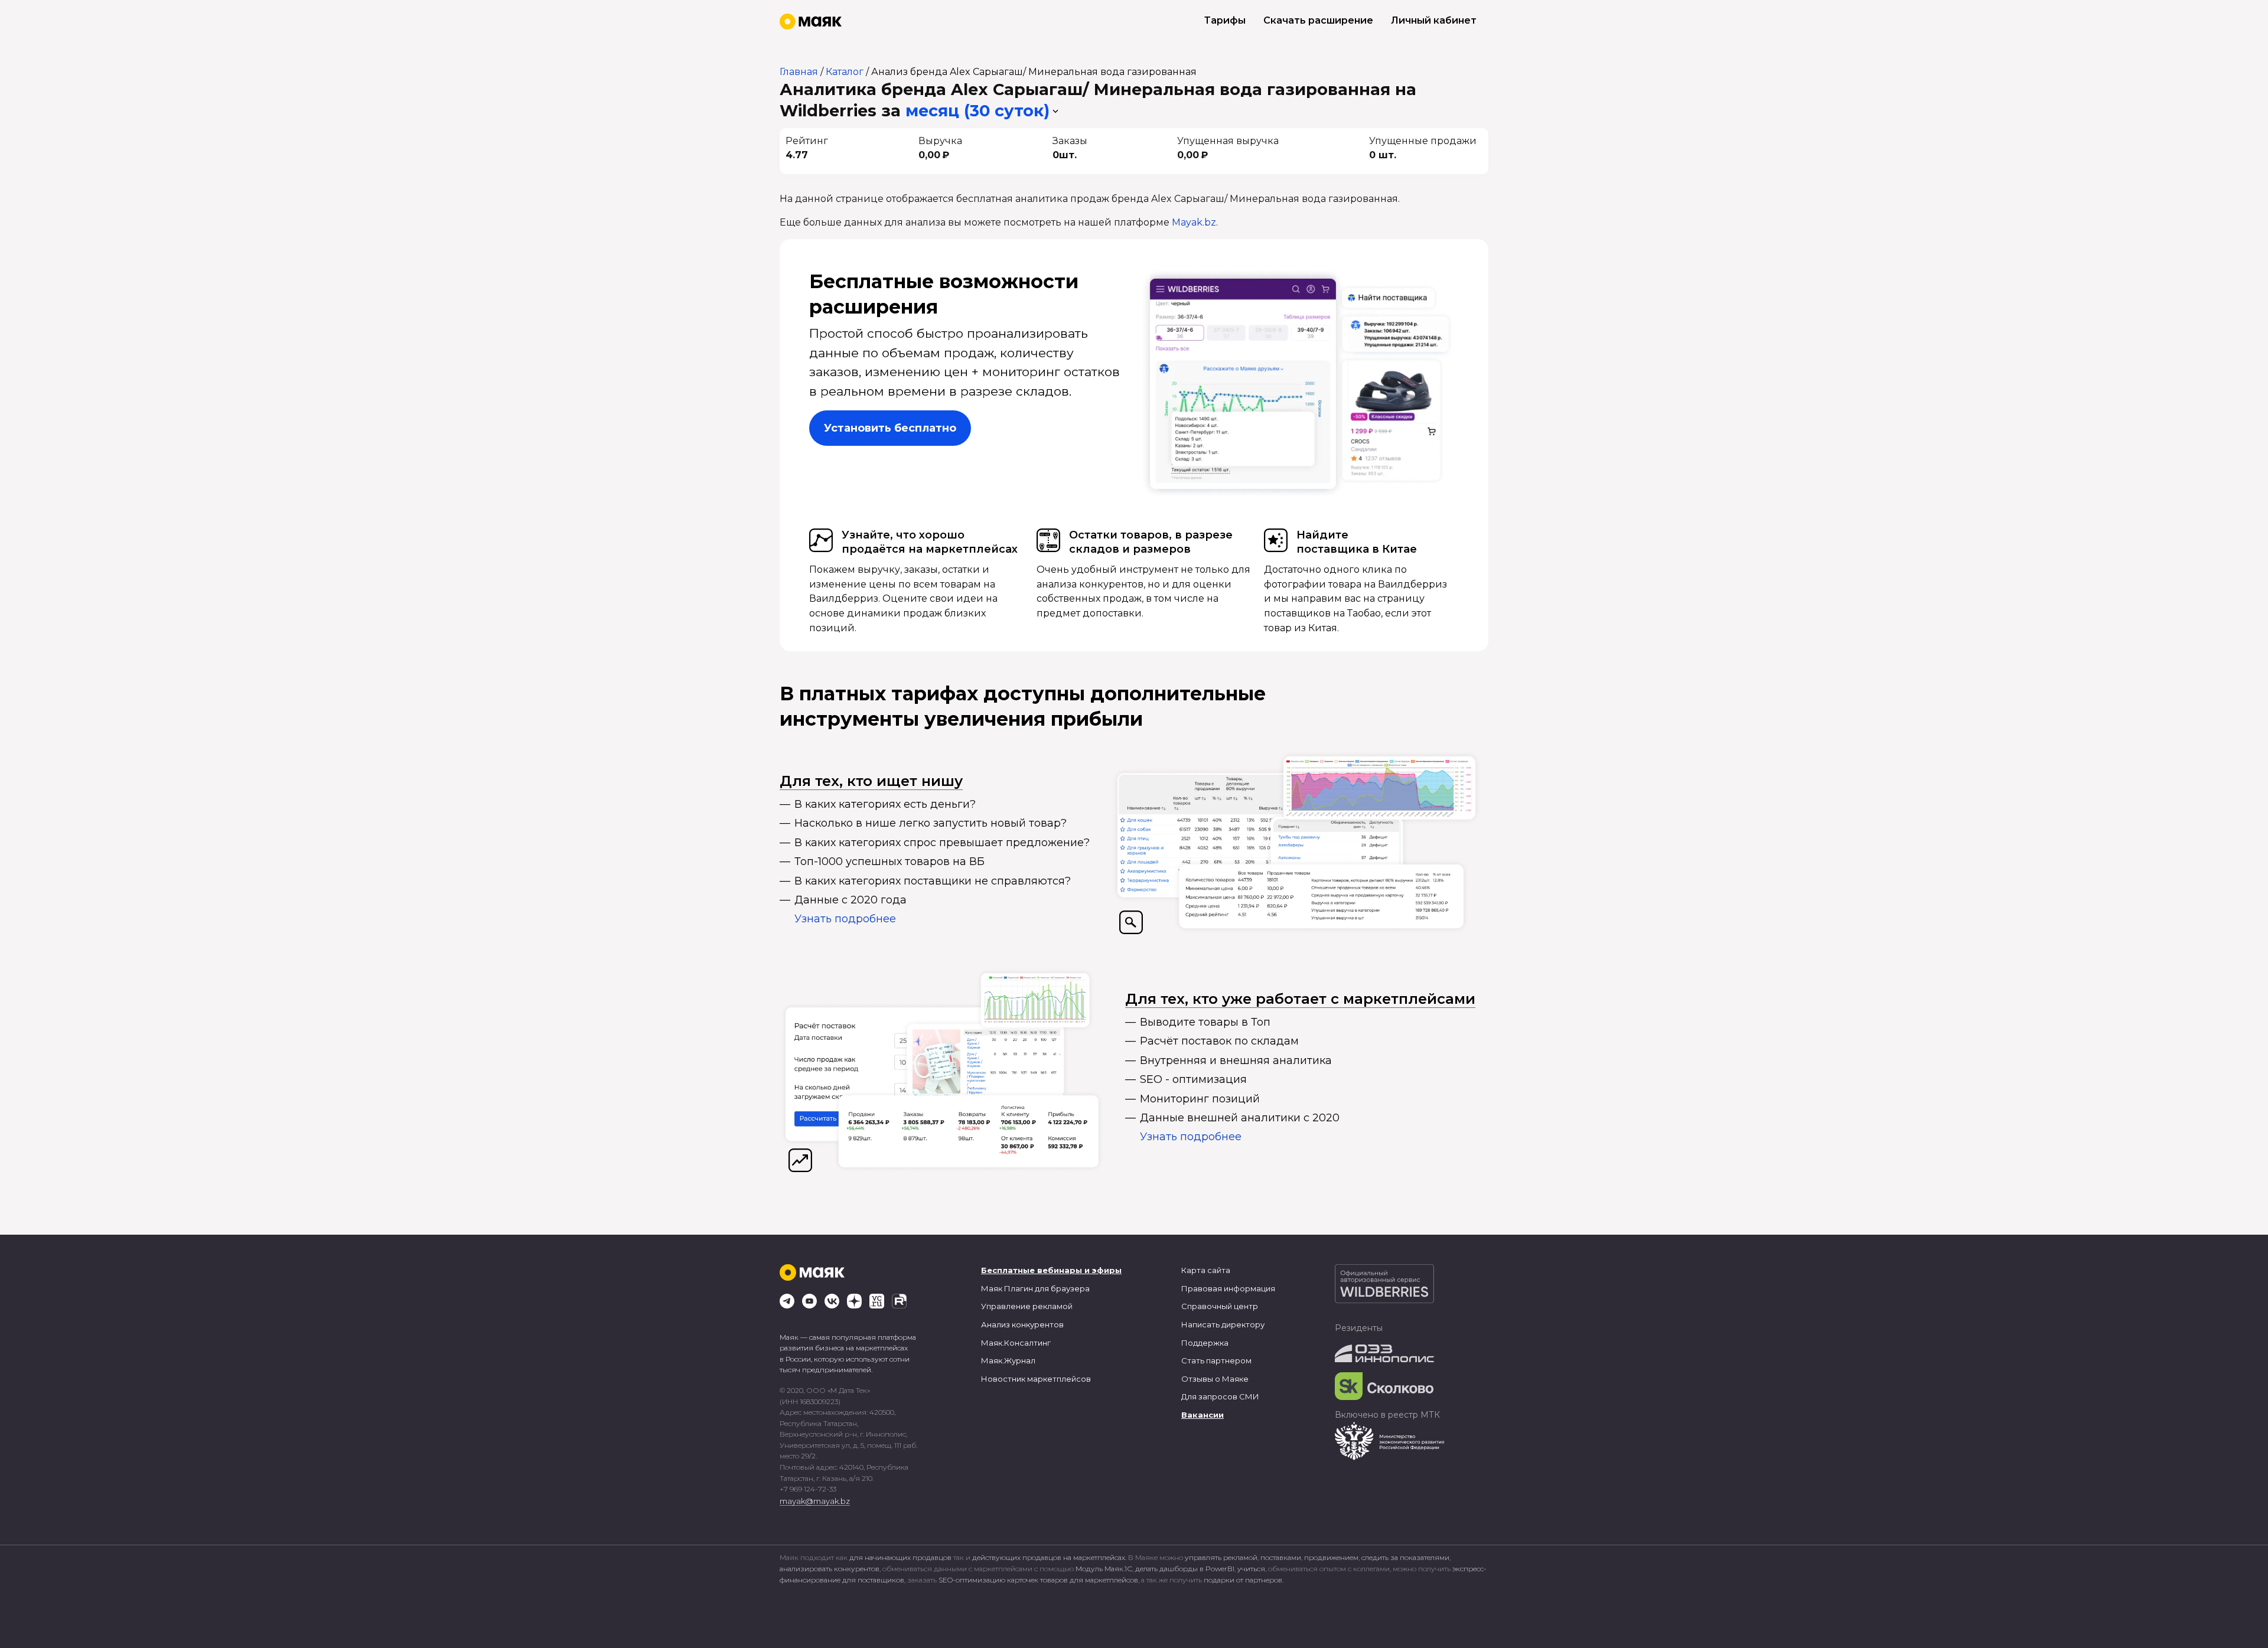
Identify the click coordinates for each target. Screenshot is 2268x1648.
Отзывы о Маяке (1215, 1379)
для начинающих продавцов (901, 1557)
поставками (1281, 1557)
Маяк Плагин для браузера (1035, 1288)
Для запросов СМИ (1220, 1396)
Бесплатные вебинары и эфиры (1051, 1270)
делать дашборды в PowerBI (1185, 1569)
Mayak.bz (1194, 222)
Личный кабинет (1434, 20)
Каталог (845, 72)
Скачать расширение (1318, 20)
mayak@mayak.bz (815, 1501)
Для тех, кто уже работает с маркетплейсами (1300, 999)
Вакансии (1203, 1415)
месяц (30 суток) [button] (977, 111)
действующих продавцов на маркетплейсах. (1049, 1557)
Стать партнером (1216, 1360)
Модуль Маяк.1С (1104, 1569)
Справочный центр (1220, 1306)
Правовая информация (1228, 1288)
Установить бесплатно (890, 428)
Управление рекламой (1027, 1306)
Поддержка (1205, 1343)
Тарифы (1225, 20)
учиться (1251, 1569)
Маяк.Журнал (1008, 1360)
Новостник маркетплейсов (1036, 1379)
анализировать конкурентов (830, 1569)
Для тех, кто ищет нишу (871, 781)
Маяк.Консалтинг (1016, 1343)
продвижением (1331, 1557)
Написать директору (1223, 1324)
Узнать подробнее (845, 919)
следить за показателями (1405, 1557)
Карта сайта (1206, 1270)
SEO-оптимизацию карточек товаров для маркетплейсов (1038, 1580)
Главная (799, 72)
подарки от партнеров (1243, 1580)
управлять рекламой (1221, 1557)
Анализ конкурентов (1022, 1324)
